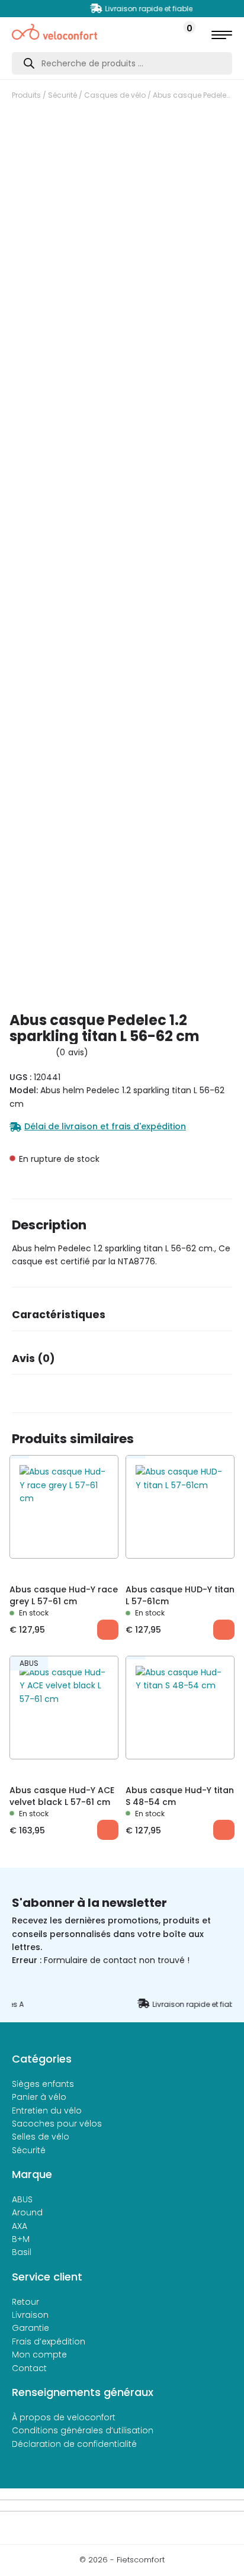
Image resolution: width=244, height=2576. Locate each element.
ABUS (22, 2199)
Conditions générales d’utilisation (83, 2430)
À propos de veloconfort (64, 2417)
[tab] (122, 1318)
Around (27, 2212)
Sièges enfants (43, 2084)
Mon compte (39, 2355)
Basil (22, 2252)
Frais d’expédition (49, 2341)
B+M (21, 2239)
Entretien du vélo (47, 2111)
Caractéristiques (59, 1315)
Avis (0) (33, 1358)
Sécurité (62, 95)
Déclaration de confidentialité (74, 2444)
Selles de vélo (41, 2137)
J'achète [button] (108, 1630)
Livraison (30, 2315)
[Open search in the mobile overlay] (122, 63)
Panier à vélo (39, 2097)
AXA (20, 2226)
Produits (26, 95)
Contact (29, 2368)
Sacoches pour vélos (57, 2124)
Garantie (30, 2328)
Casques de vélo (115, 95)
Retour (25, 2302)
